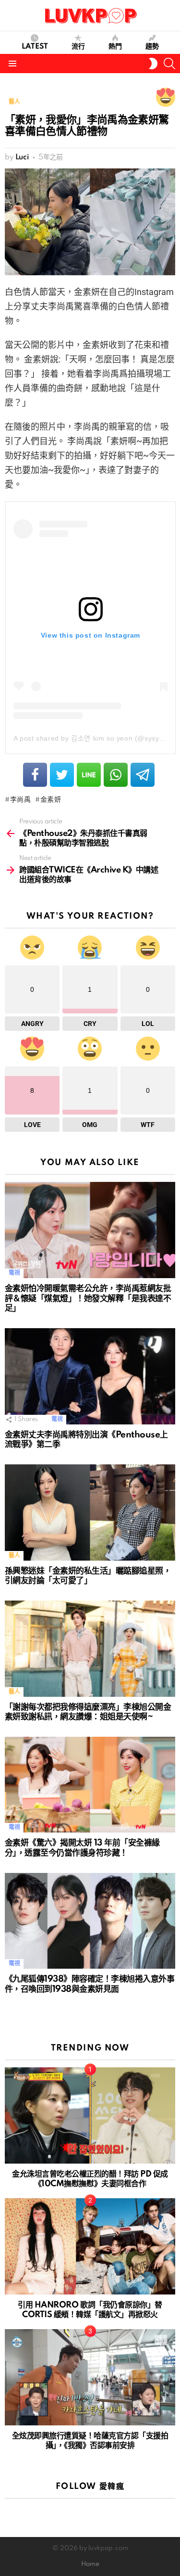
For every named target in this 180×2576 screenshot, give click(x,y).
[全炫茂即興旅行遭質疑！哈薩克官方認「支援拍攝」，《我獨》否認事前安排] (90, 2377)
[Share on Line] (89, 775)
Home (90, 2564)
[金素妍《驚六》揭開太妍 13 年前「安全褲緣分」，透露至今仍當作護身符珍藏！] (90, 1785)
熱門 (115, 47)
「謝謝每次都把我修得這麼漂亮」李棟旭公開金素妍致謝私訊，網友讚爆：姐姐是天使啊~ (88, 1712)
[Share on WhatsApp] (116, 775)
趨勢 (152, 47)
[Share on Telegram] (143, 775)
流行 (78, 47)
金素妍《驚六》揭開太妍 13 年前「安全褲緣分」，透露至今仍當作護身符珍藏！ (82, 1848)
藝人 (14, 1556)
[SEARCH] (169, 64)
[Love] (166, 97)
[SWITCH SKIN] (153, 64)
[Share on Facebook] (35, 775)
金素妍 (51, 800)
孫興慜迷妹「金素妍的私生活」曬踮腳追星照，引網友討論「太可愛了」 (88, 1576)
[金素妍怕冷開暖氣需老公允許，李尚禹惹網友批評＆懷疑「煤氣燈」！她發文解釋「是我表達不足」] (90, 1230)
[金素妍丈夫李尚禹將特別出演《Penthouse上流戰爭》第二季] (90, 1376)
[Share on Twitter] (62, 775)
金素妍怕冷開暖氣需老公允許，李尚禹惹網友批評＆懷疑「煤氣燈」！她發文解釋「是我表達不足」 (88, 1298)
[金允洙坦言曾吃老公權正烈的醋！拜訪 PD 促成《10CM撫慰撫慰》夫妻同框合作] (90, 2115)
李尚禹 (21, 800)
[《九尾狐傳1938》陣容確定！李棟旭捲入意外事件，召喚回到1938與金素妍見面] (90, 1921)
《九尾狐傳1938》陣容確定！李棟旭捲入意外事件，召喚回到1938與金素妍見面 (90, 1984)
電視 (14, 1273)
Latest (35, 47)
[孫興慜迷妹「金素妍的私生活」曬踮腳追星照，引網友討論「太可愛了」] (90, 1512)
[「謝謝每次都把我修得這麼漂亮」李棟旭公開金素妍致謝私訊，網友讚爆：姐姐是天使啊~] (90, 1649)
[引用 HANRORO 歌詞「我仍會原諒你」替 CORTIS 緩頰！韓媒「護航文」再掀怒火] (90, 2246)
